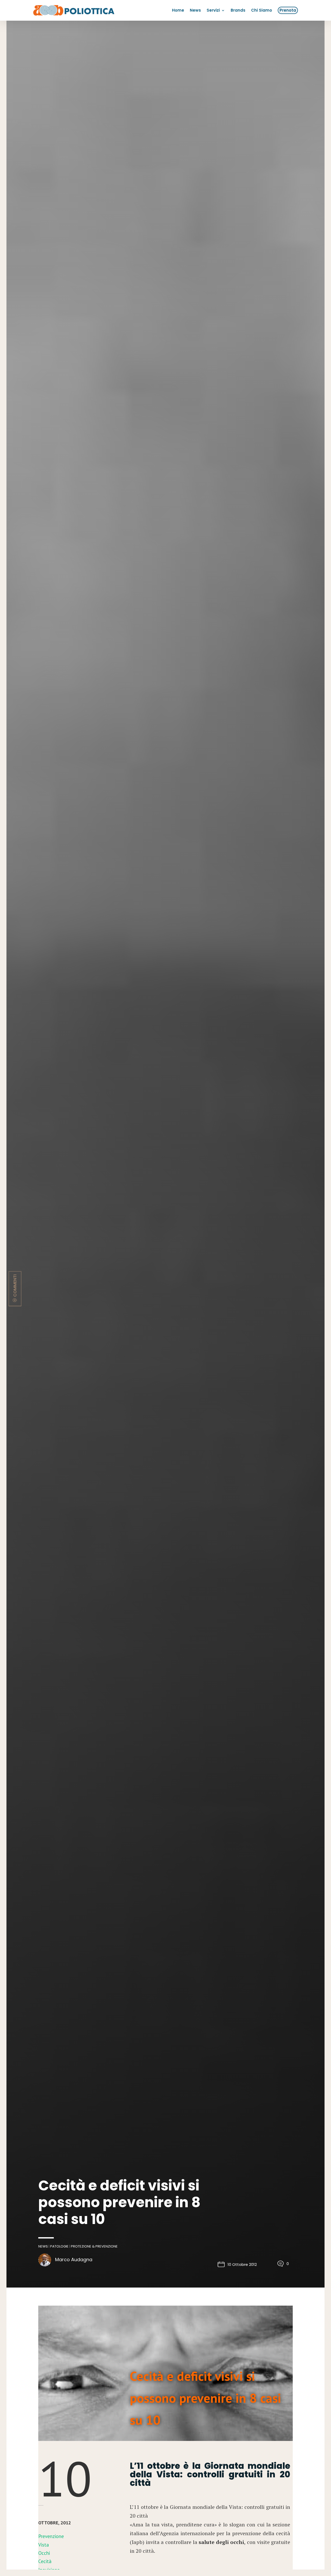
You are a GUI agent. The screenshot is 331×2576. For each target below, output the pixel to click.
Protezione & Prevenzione (94, 2246)
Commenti (15, 1285)
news (43, 2246)
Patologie (59, 2246)
